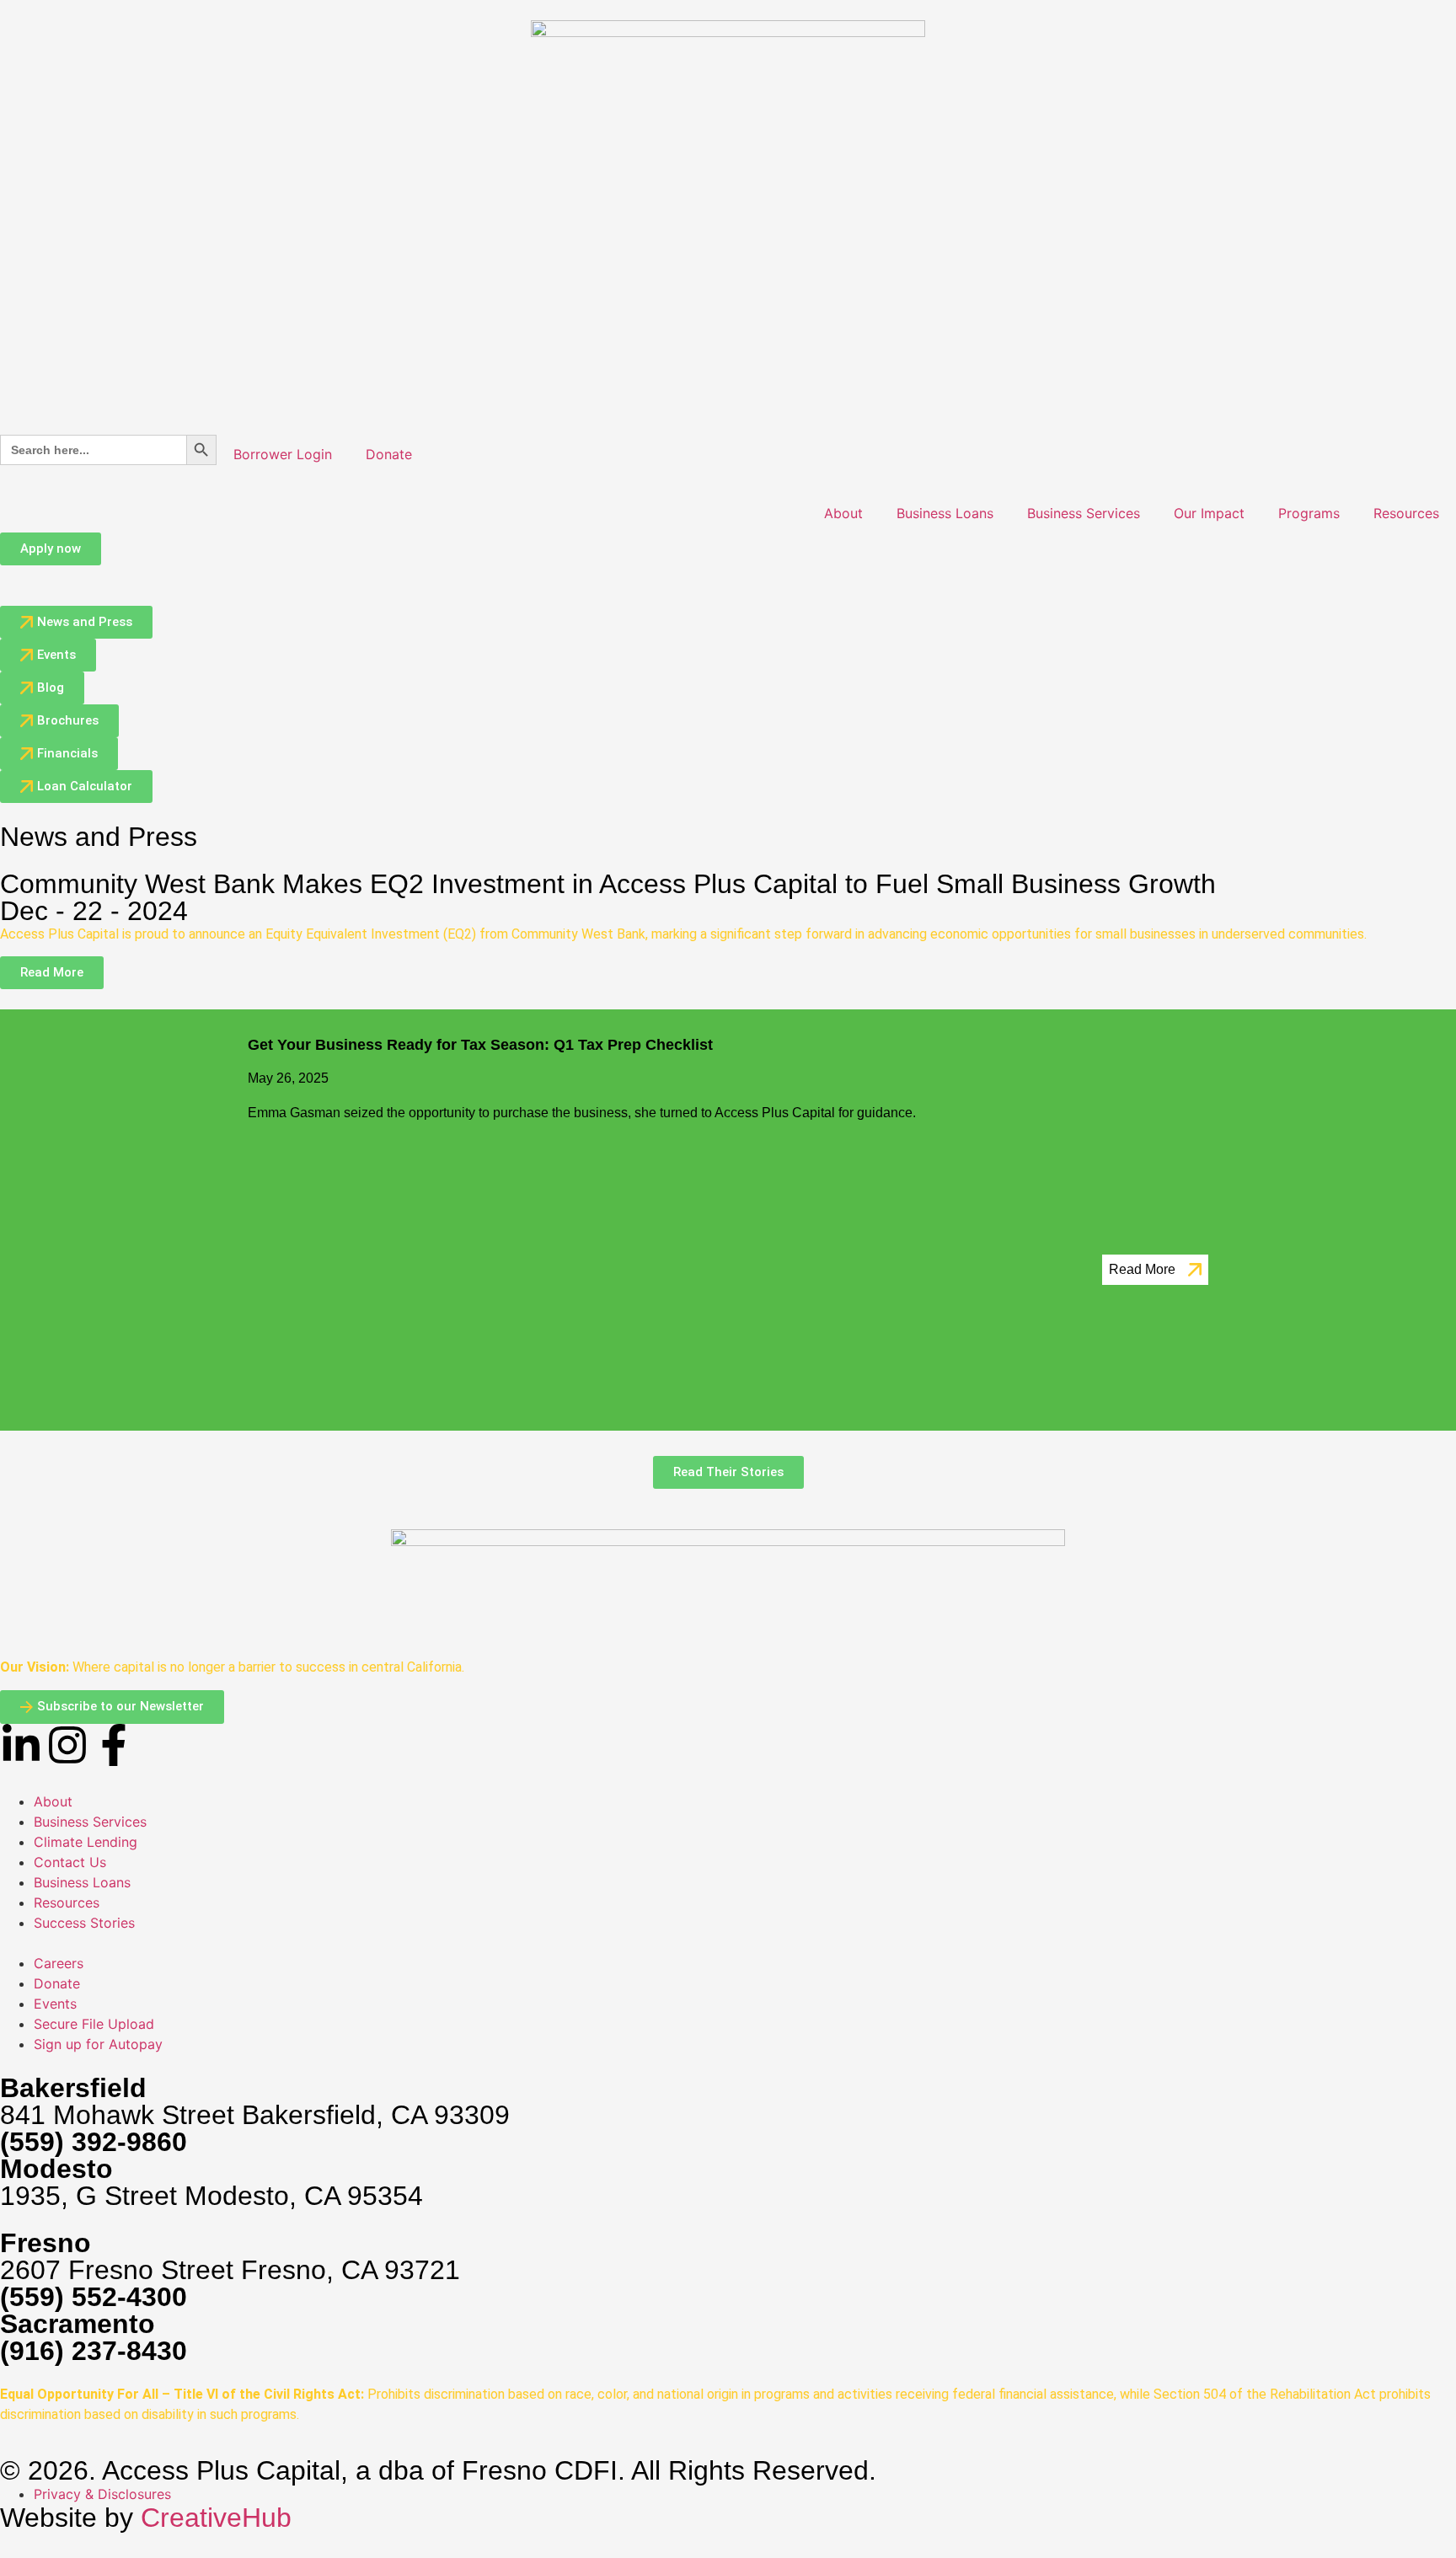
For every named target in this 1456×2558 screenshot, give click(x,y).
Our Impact (1209, 513)
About (843, 513)
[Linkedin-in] (21, 1745)
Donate (389, 454)
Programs (1309, 513)
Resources (1406, 513)
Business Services (1084, 513)
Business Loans (945, 513)
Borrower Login (283, 454)
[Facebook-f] (114, 1745)
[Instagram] (67, 1745)
